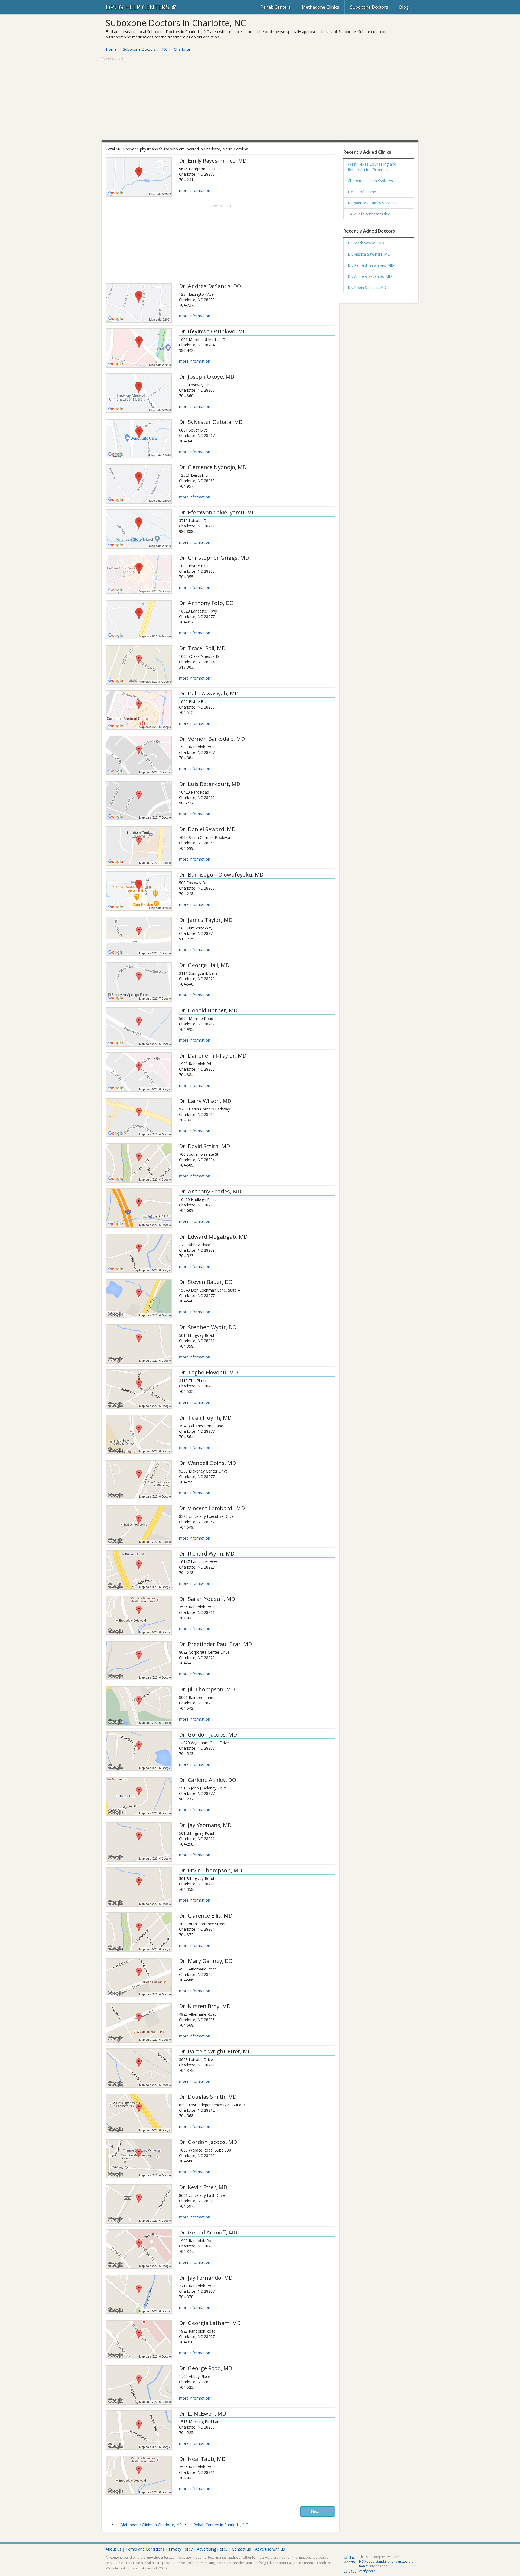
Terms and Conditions (145, 2549)
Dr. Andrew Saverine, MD (370, 276)
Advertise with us (270, 2549)
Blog (404, 7)
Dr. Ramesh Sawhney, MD (371, 265)
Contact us (241, 2549)
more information (195, 190)
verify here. (368, 2571)
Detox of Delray (362, 192)
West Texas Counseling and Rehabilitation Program (372, 167)
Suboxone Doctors (369, 7)
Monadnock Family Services (372, 203)
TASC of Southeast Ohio (369, 214)
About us (113, 2549)
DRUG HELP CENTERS (138, 7)
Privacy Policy (181, 2549)
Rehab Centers (276, 7)
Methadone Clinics (320, 7)
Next (318, 2511)
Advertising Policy (212, 2549)
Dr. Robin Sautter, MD (367, 287)
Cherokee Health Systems (370, 181)
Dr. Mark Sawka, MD (366, 243)
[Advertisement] (260, 99)
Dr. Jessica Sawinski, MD (369, 254)
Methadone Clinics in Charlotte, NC (151, 2525)
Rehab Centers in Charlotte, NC (221, 2525)
